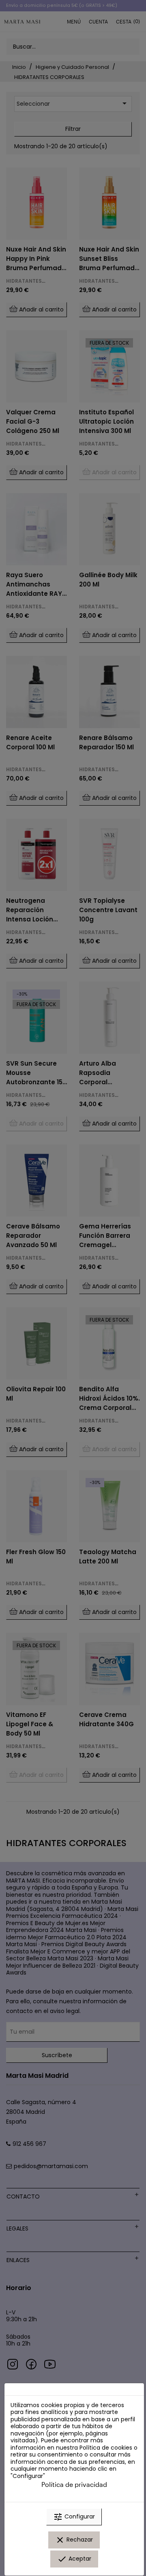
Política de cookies (106, 2448)
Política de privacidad (74, 2484)
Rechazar (74, 2540)
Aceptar (74, 2559)
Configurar (74, 2517)
